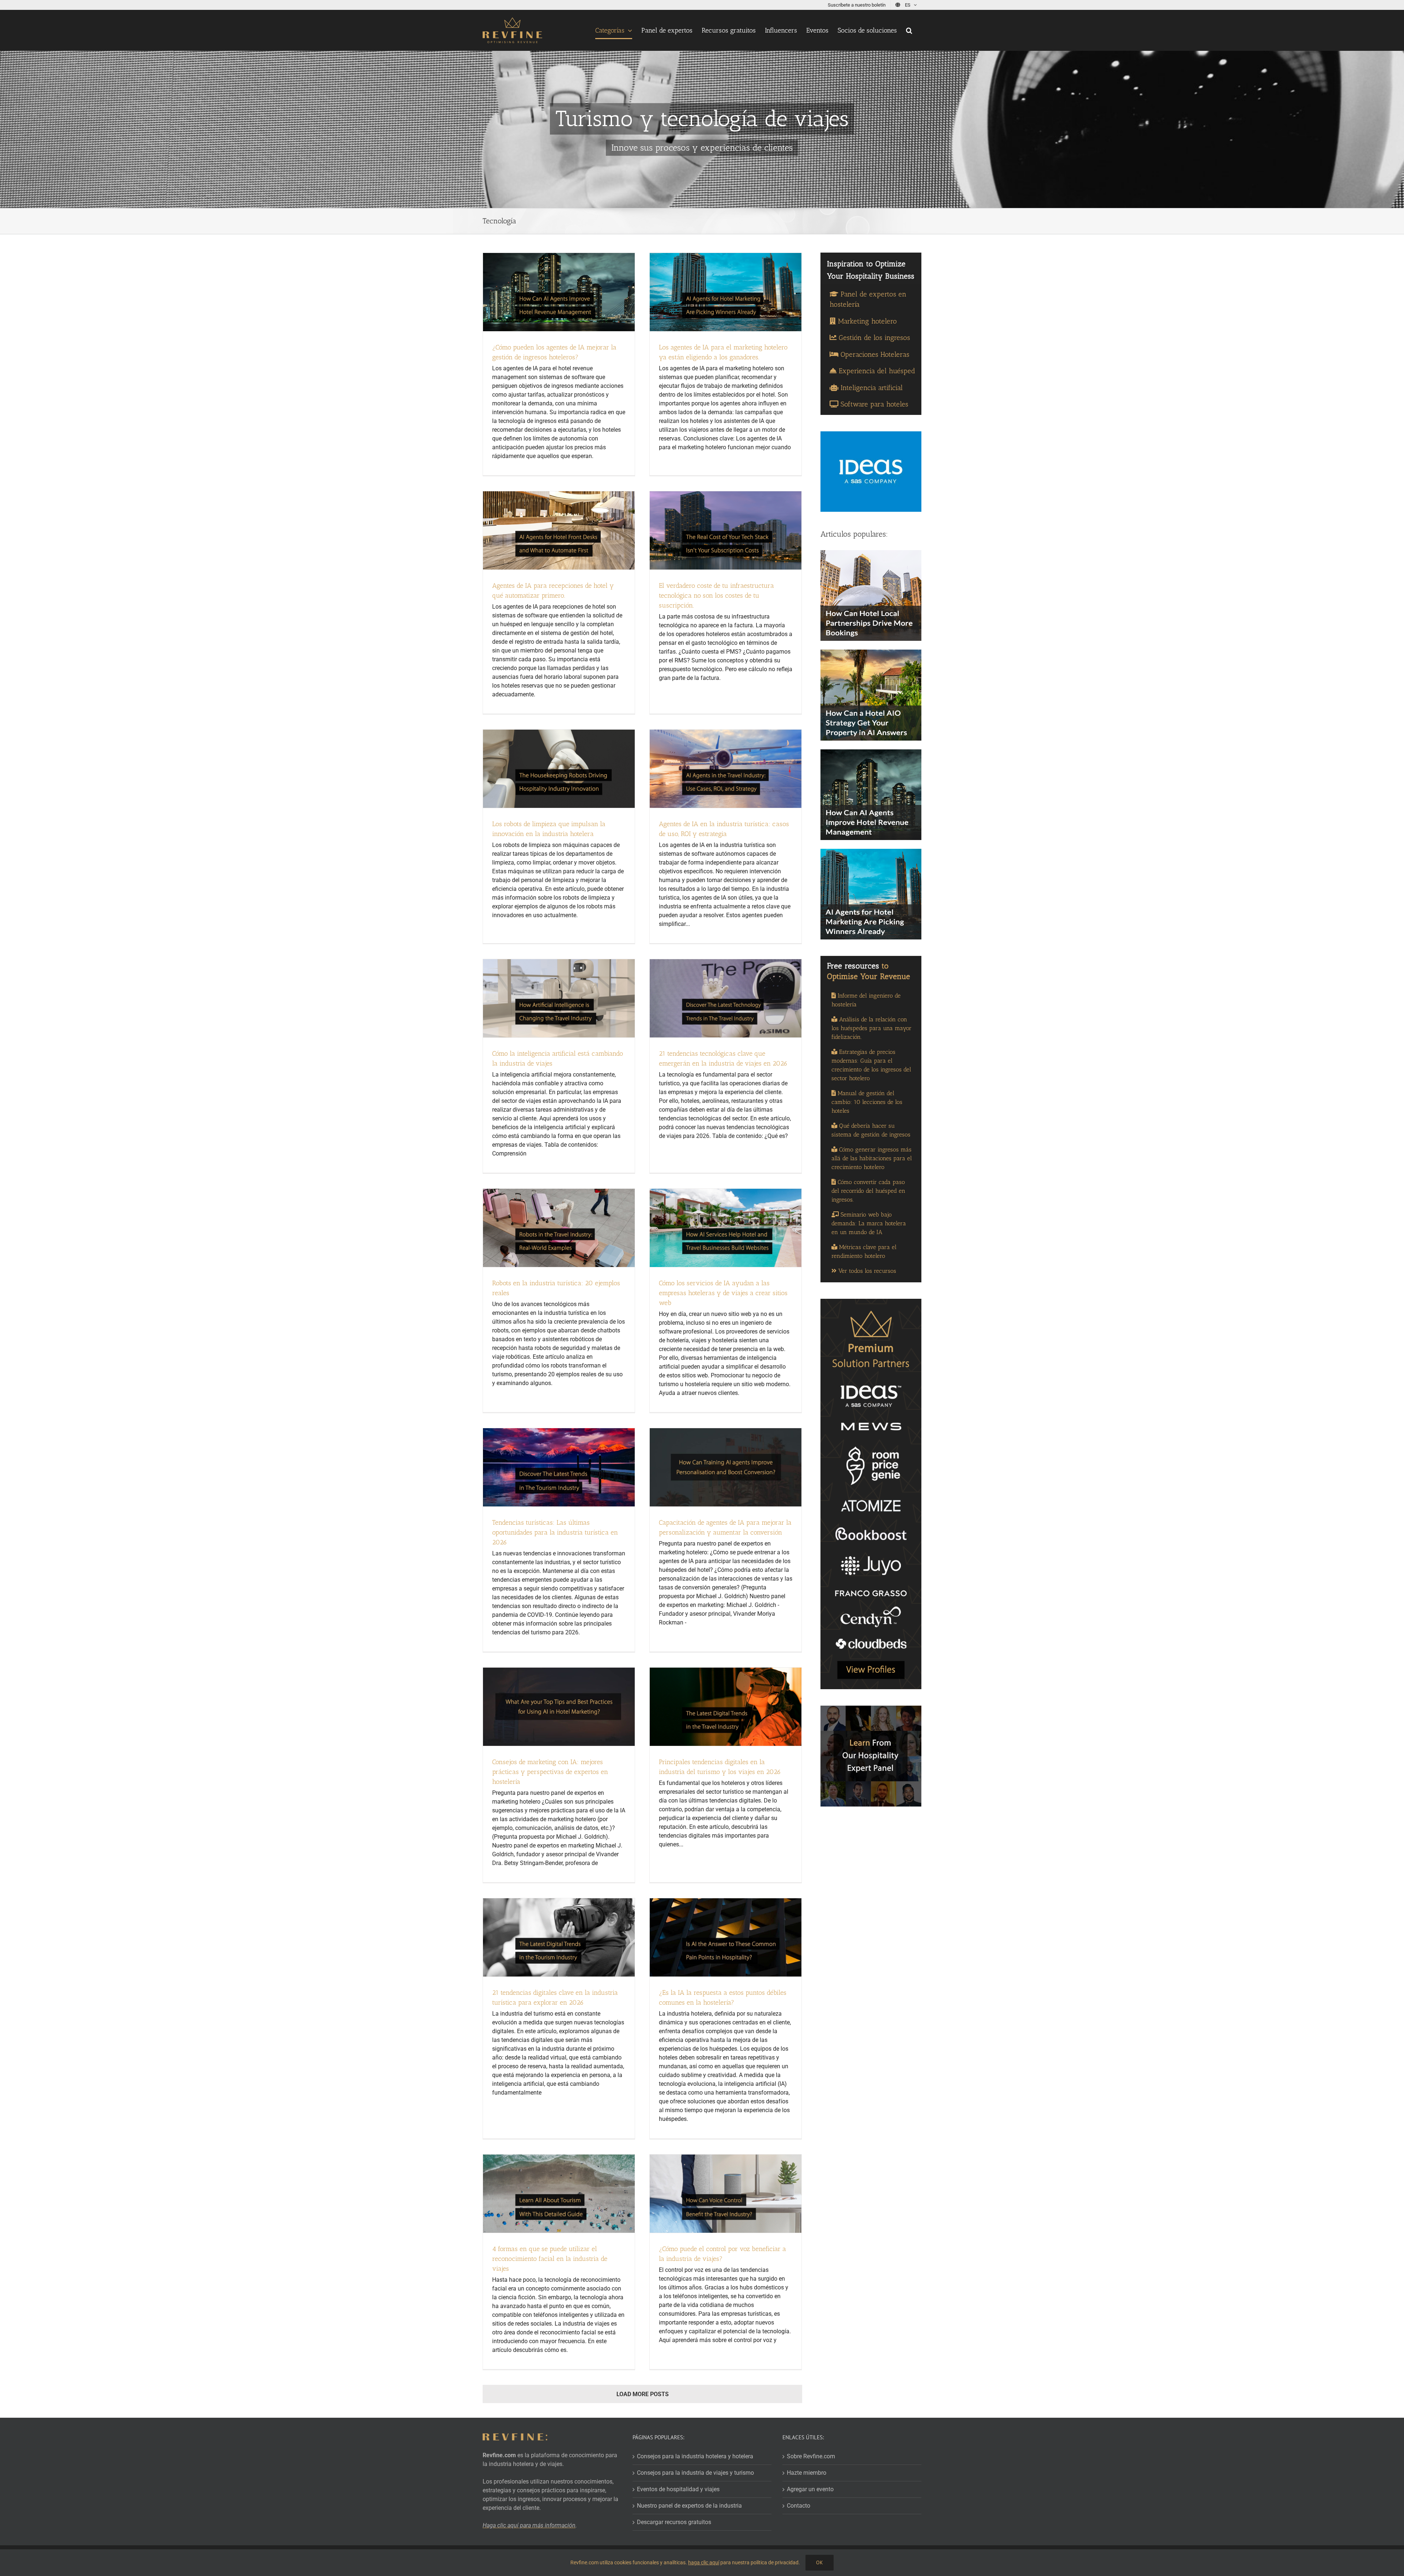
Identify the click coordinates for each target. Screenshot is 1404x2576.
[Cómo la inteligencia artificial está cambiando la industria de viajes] (559, 998)
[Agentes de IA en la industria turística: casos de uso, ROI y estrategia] (726, 769)
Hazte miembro (807, 2473)
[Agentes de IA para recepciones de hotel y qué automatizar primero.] (559, 530)
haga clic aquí (704, 2562)
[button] (909, 30)
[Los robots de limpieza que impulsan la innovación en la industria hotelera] (559, 769)
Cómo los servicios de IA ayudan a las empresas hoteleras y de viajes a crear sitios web (723, 1293)
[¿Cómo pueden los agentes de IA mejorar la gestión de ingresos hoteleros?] (559, 292)
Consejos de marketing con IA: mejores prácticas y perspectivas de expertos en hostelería (550, 1772)
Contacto (799, 2506)
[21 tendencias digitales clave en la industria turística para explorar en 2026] (559, 1937)
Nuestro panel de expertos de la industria (689, 2506)
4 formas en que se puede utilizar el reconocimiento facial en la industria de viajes (550, 2259)
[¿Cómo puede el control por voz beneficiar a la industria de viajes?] (726, 2194)
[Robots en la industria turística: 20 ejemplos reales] (559, 1228)
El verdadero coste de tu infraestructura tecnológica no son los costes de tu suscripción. (716, 595)
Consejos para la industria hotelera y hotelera (695, 2456)
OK (820, 2562)
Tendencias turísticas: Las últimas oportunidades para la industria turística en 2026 (555, 1532)
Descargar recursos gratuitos (674, 2522)
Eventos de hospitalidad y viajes (678, 2489)
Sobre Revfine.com (811, 2456)
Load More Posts (643, 2394)
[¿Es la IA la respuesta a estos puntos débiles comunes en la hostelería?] (726, 1937)
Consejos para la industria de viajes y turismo (695, 2473)
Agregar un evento (810, 2489)
